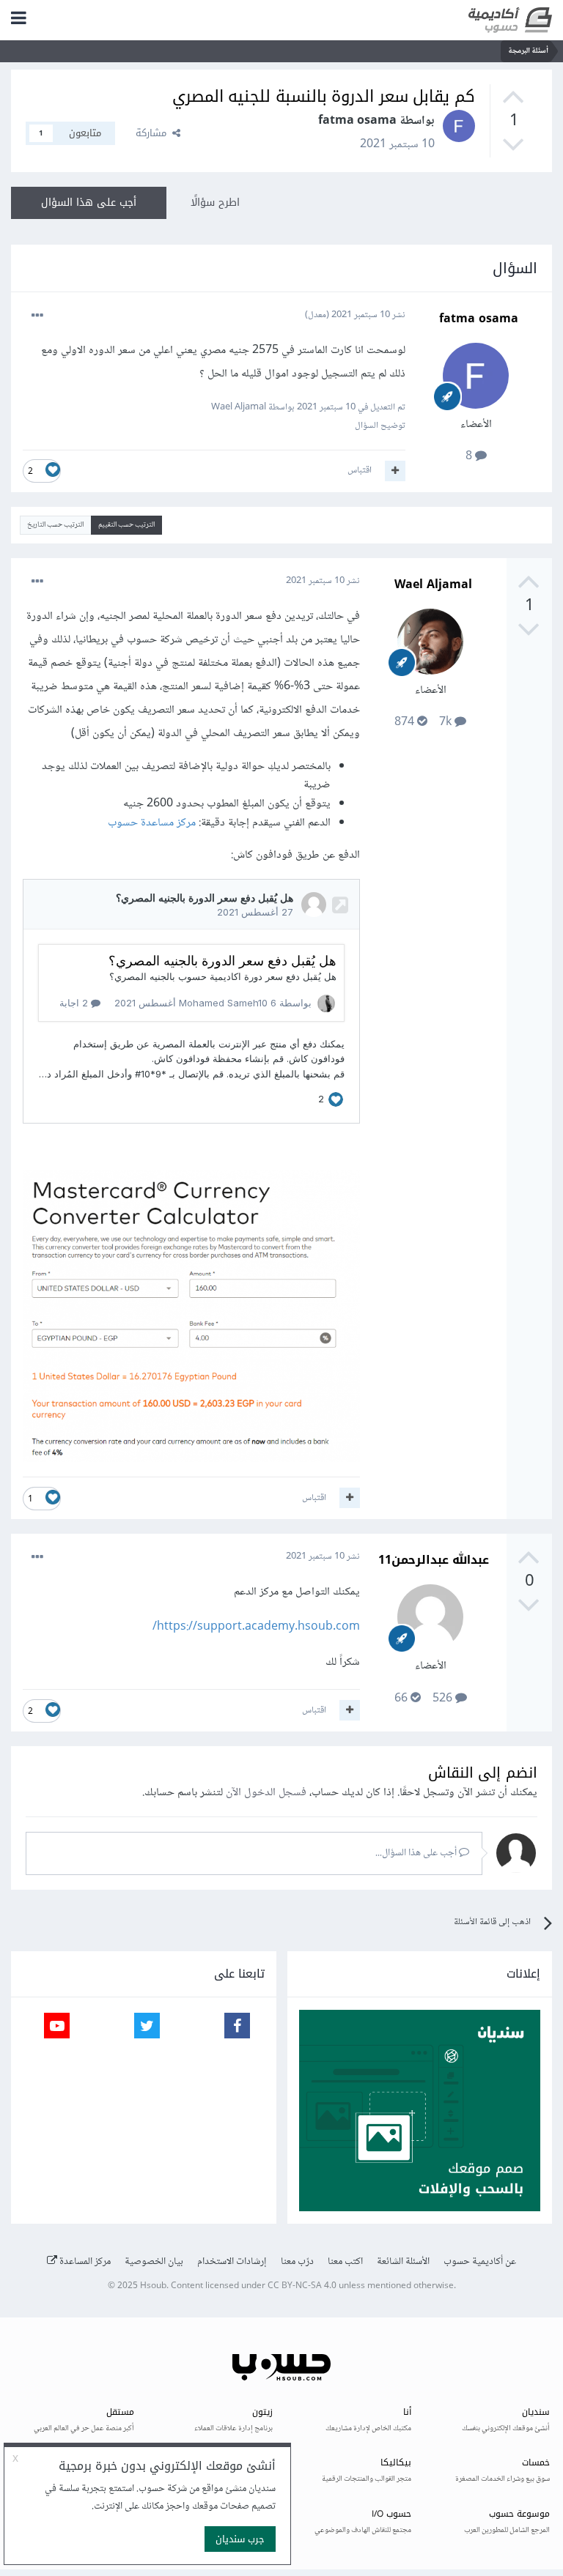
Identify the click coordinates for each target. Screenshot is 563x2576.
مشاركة (154, 133)
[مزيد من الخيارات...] (37, 316)
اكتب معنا (345, 2262)
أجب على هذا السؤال (89, 203)
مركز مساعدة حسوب (152, 823)
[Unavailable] (191, 1320)
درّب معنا (297, 2262)
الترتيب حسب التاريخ (55, 525)
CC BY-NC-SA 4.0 (302, 2286)
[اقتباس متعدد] (395, 471)
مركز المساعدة (84, 2262)
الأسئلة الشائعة (403, 2262)
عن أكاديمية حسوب (480, 2262)
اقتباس (360, 470)
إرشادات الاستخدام (232, 2262)
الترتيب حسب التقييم (126, 525)
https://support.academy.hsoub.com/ (256, 1627)
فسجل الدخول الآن (266, 1793)
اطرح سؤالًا (215, 203)
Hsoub (153, 2286)
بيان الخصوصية (154, 2262)
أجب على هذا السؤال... (417, 1853)
